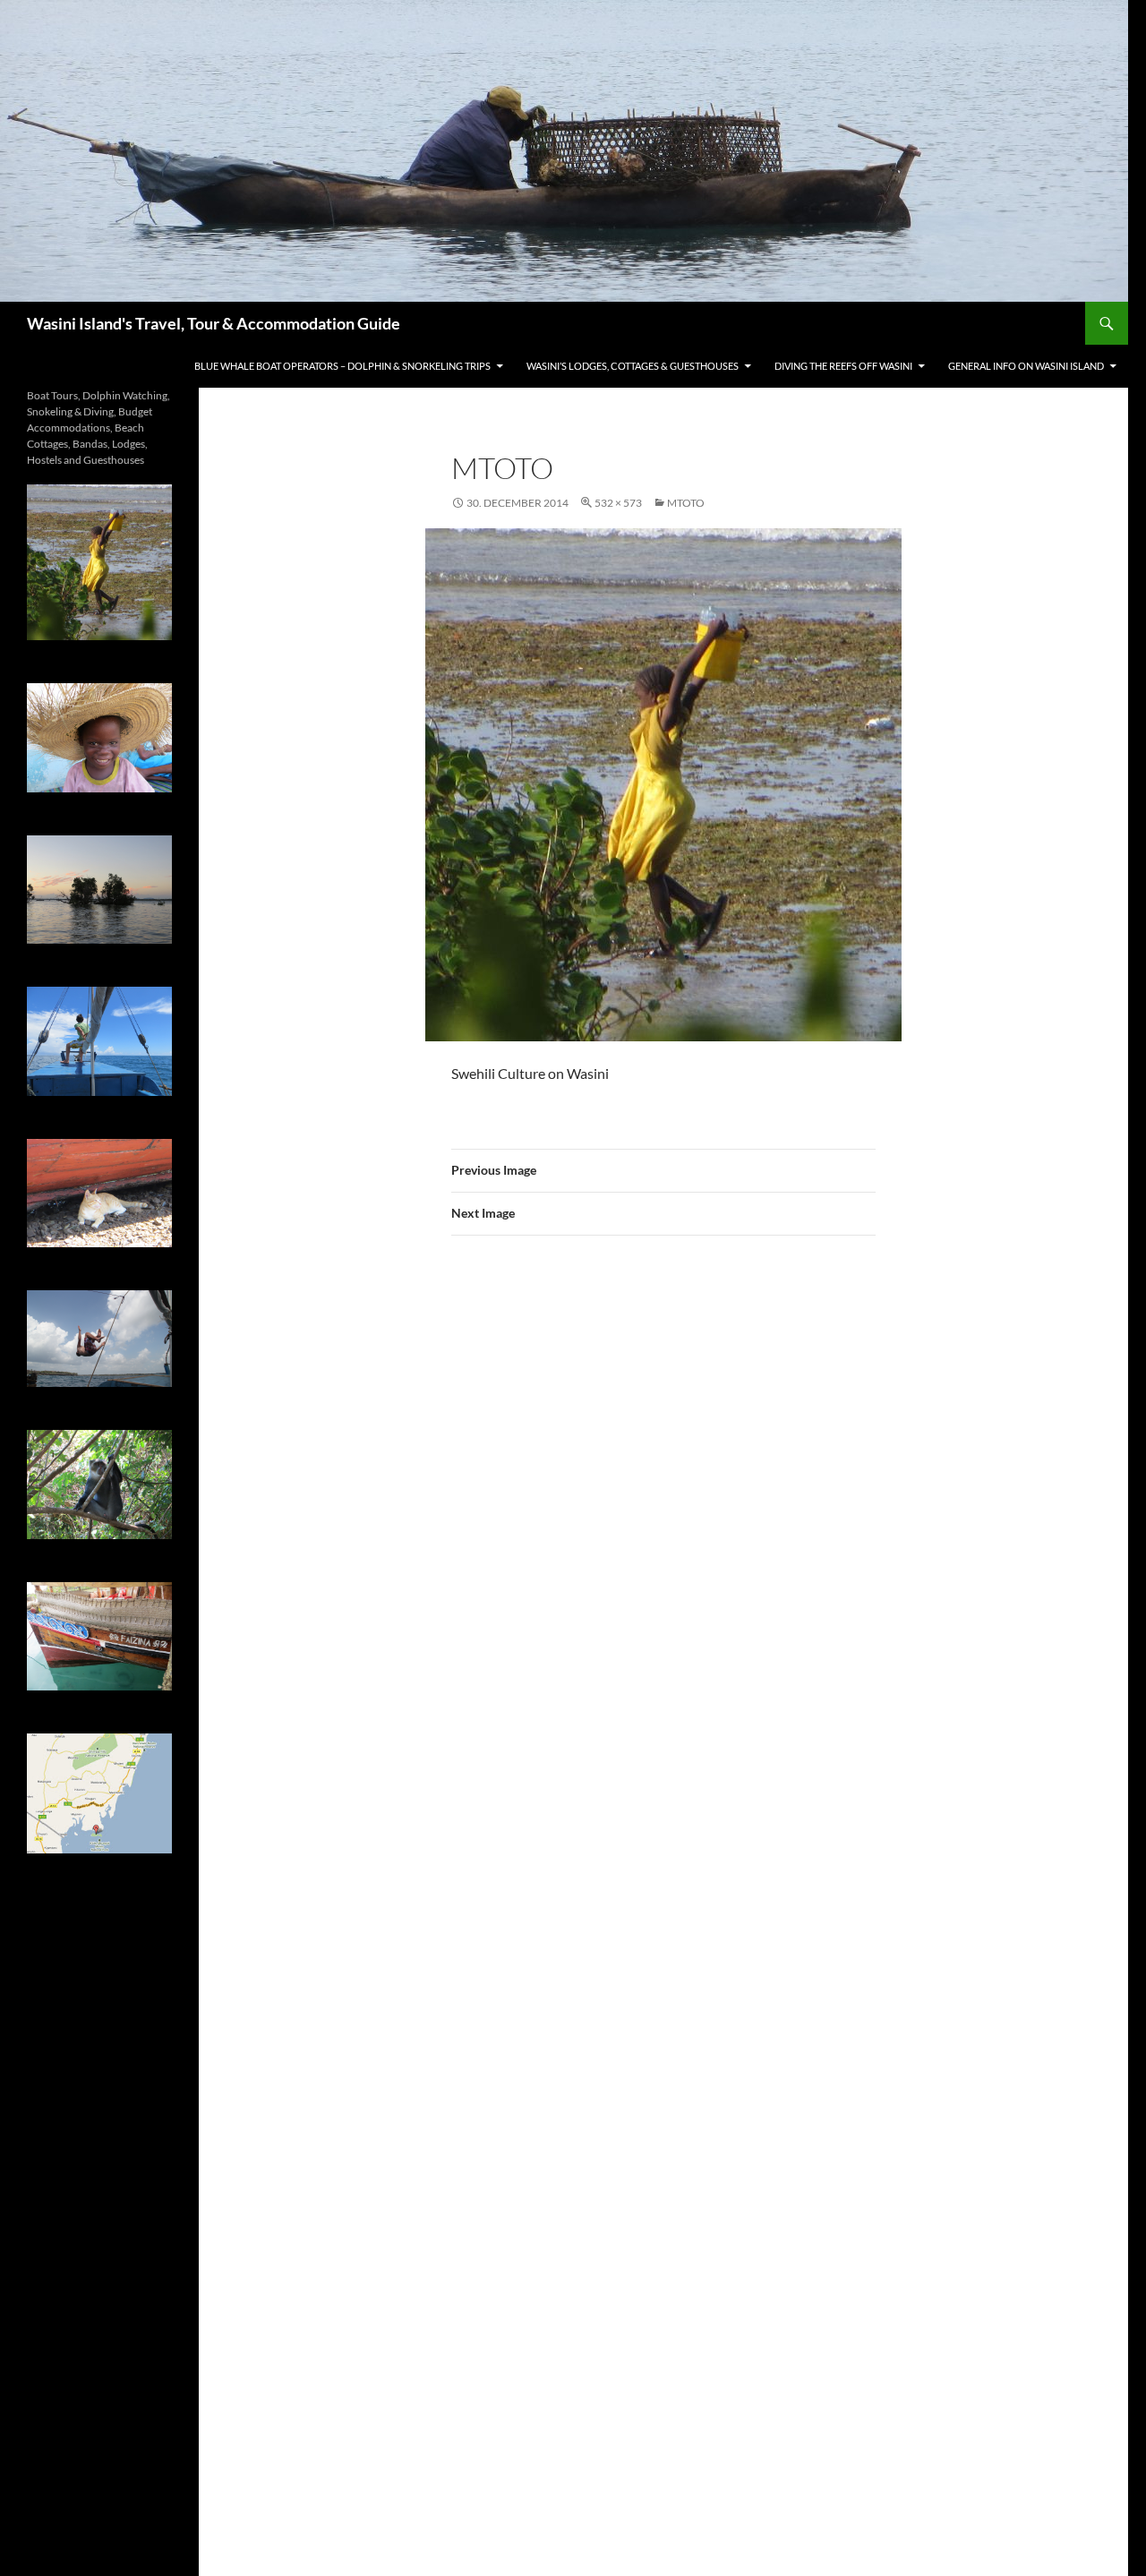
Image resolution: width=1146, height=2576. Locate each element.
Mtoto (686, 503)
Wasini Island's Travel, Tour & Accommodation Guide (214, 323)
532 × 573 (618, 503)
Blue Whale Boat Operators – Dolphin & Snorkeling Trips (342, 366)
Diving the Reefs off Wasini (843, 366)
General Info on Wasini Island (1026, 366)
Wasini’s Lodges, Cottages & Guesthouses (633, 366)
